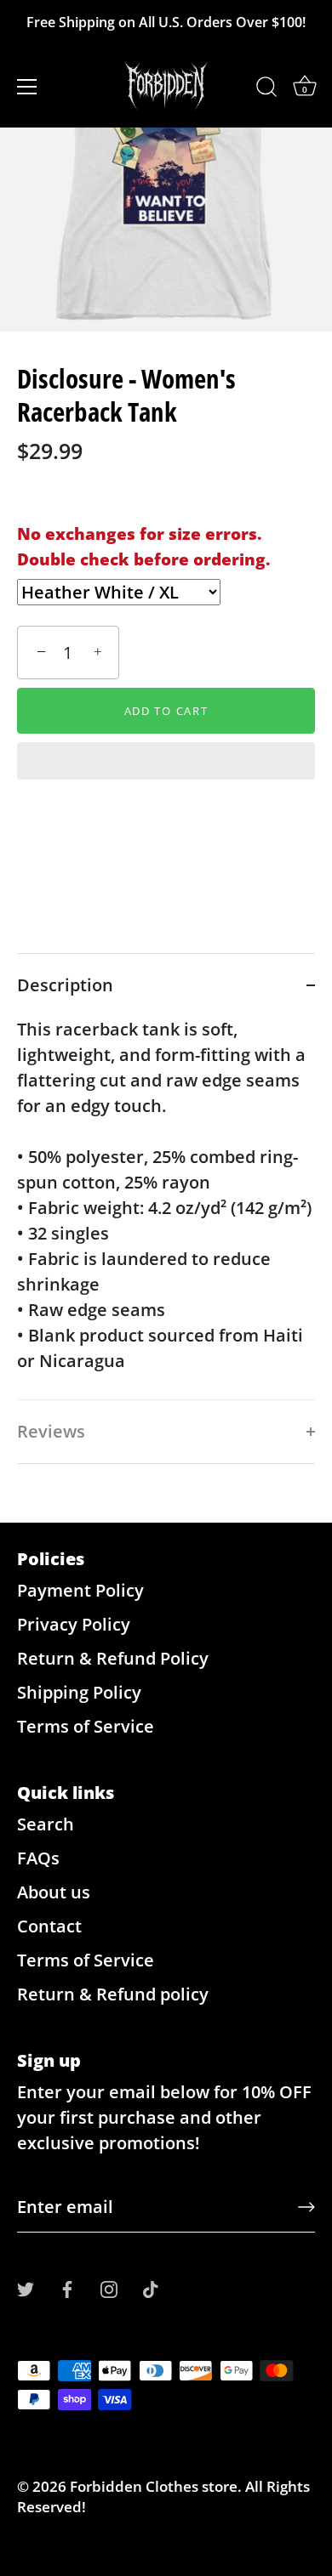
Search (46, 1824)
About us (54, 1892)
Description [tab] (65, 985)
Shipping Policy (79, 1692)
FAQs (38, 1858)
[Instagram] (109, 2287)
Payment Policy (80, 1590)
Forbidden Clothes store (154, 2486)
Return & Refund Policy (113, 1658)
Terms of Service (86, 1726)
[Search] (266, 89)
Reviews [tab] (51, 1431)
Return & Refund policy (113, 1994)
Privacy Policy (74, 1624)
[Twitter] (26, 2287)
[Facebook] (67, 2287)
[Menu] (27, 87)
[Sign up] (306, 2207)
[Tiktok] (151, 2287)
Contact (49, 1926)
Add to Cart (166, 711)
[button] (166, 763)
